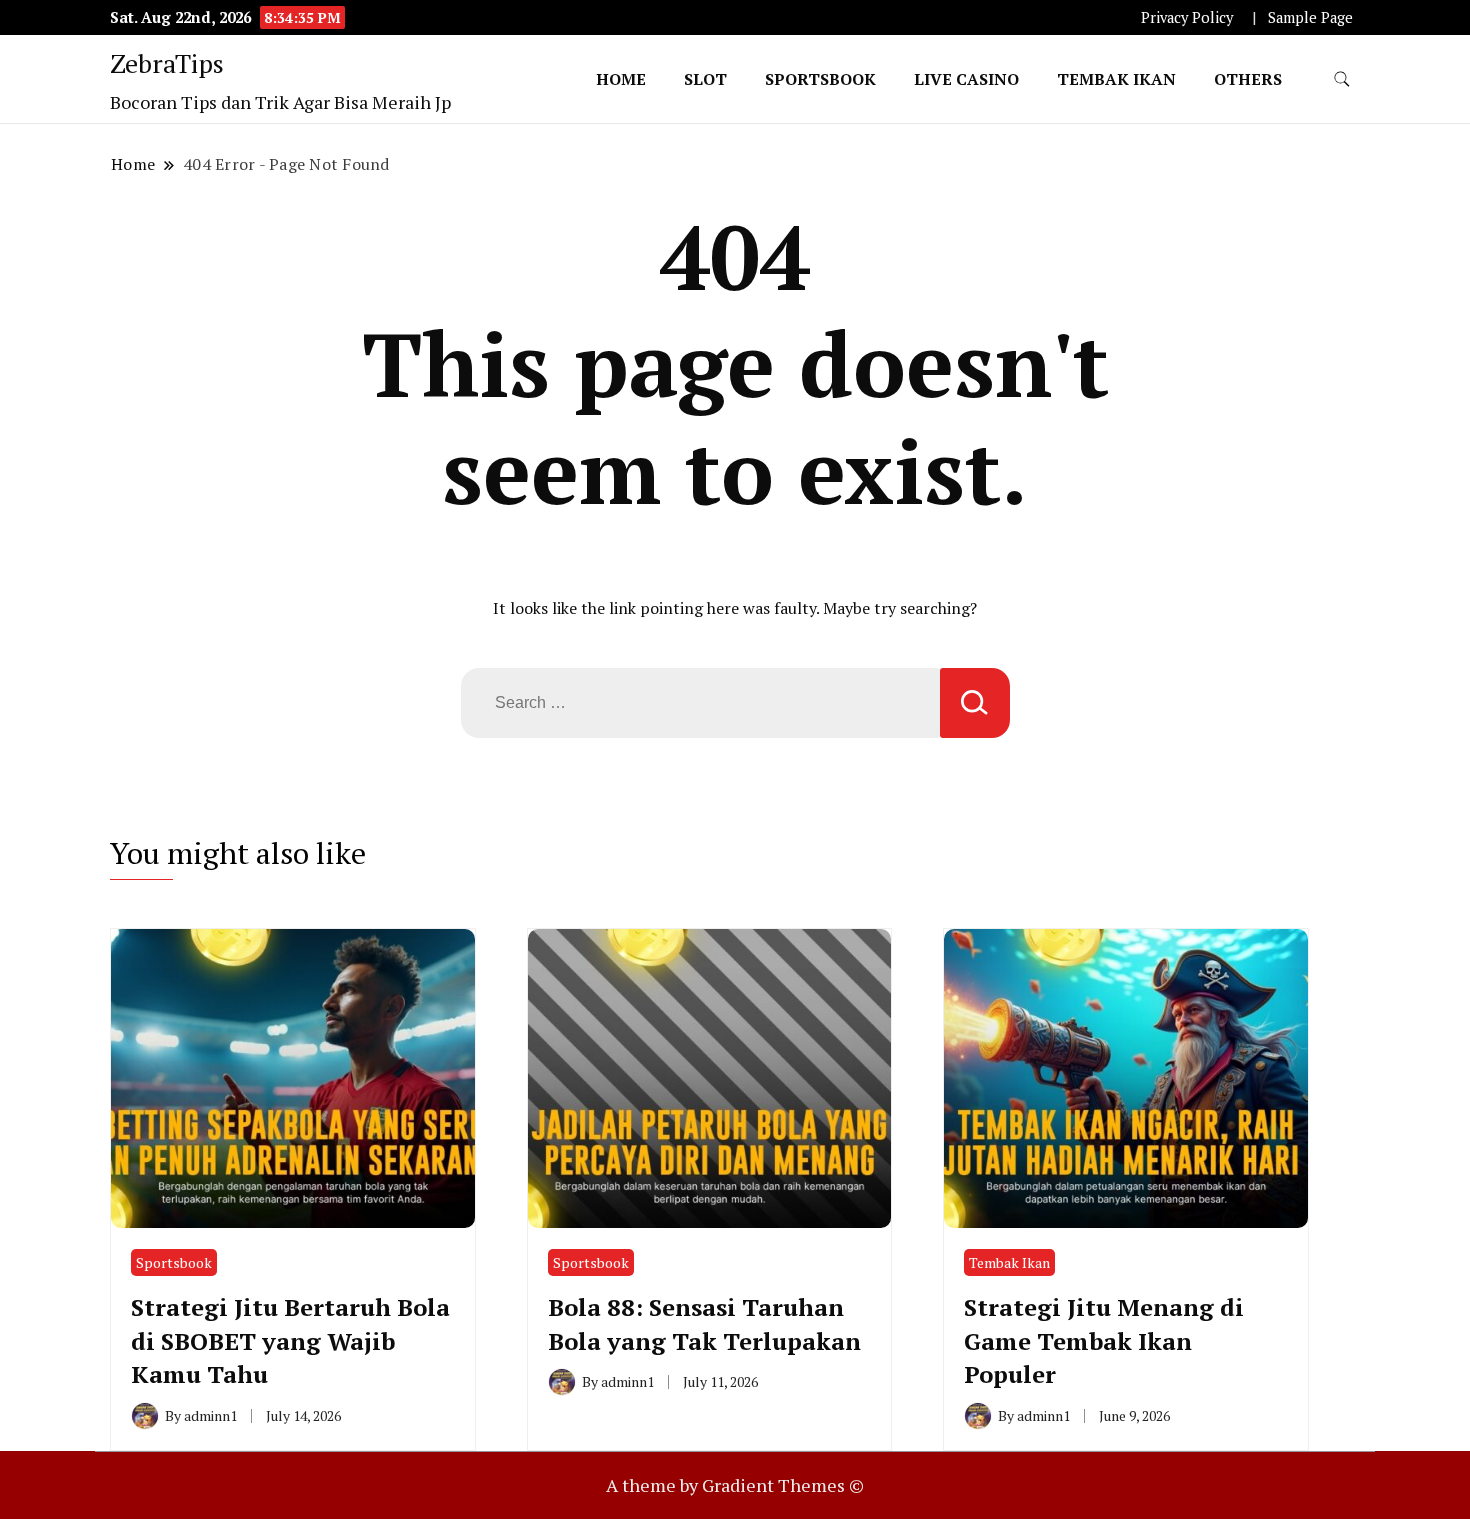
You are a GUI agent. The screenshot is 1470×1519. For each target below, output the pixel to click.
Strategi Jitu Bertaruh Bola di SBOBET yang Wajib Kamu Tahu (290, 1340)
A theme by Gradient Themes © (735, 1485)
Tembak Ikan (1116, 79)
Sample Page (1310, 17)
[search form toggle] (1342, 79)
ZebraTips (167, 63)
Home (621, 79)
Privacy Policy (1187, 17)
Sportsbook (820, 79)
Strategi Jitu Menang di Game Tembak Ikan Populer (1104, 1340)
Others (1248, 79)
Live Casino (966, 79)
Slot (705, 79)
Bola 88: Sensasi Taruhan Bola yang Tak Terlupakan (704, 1324)
